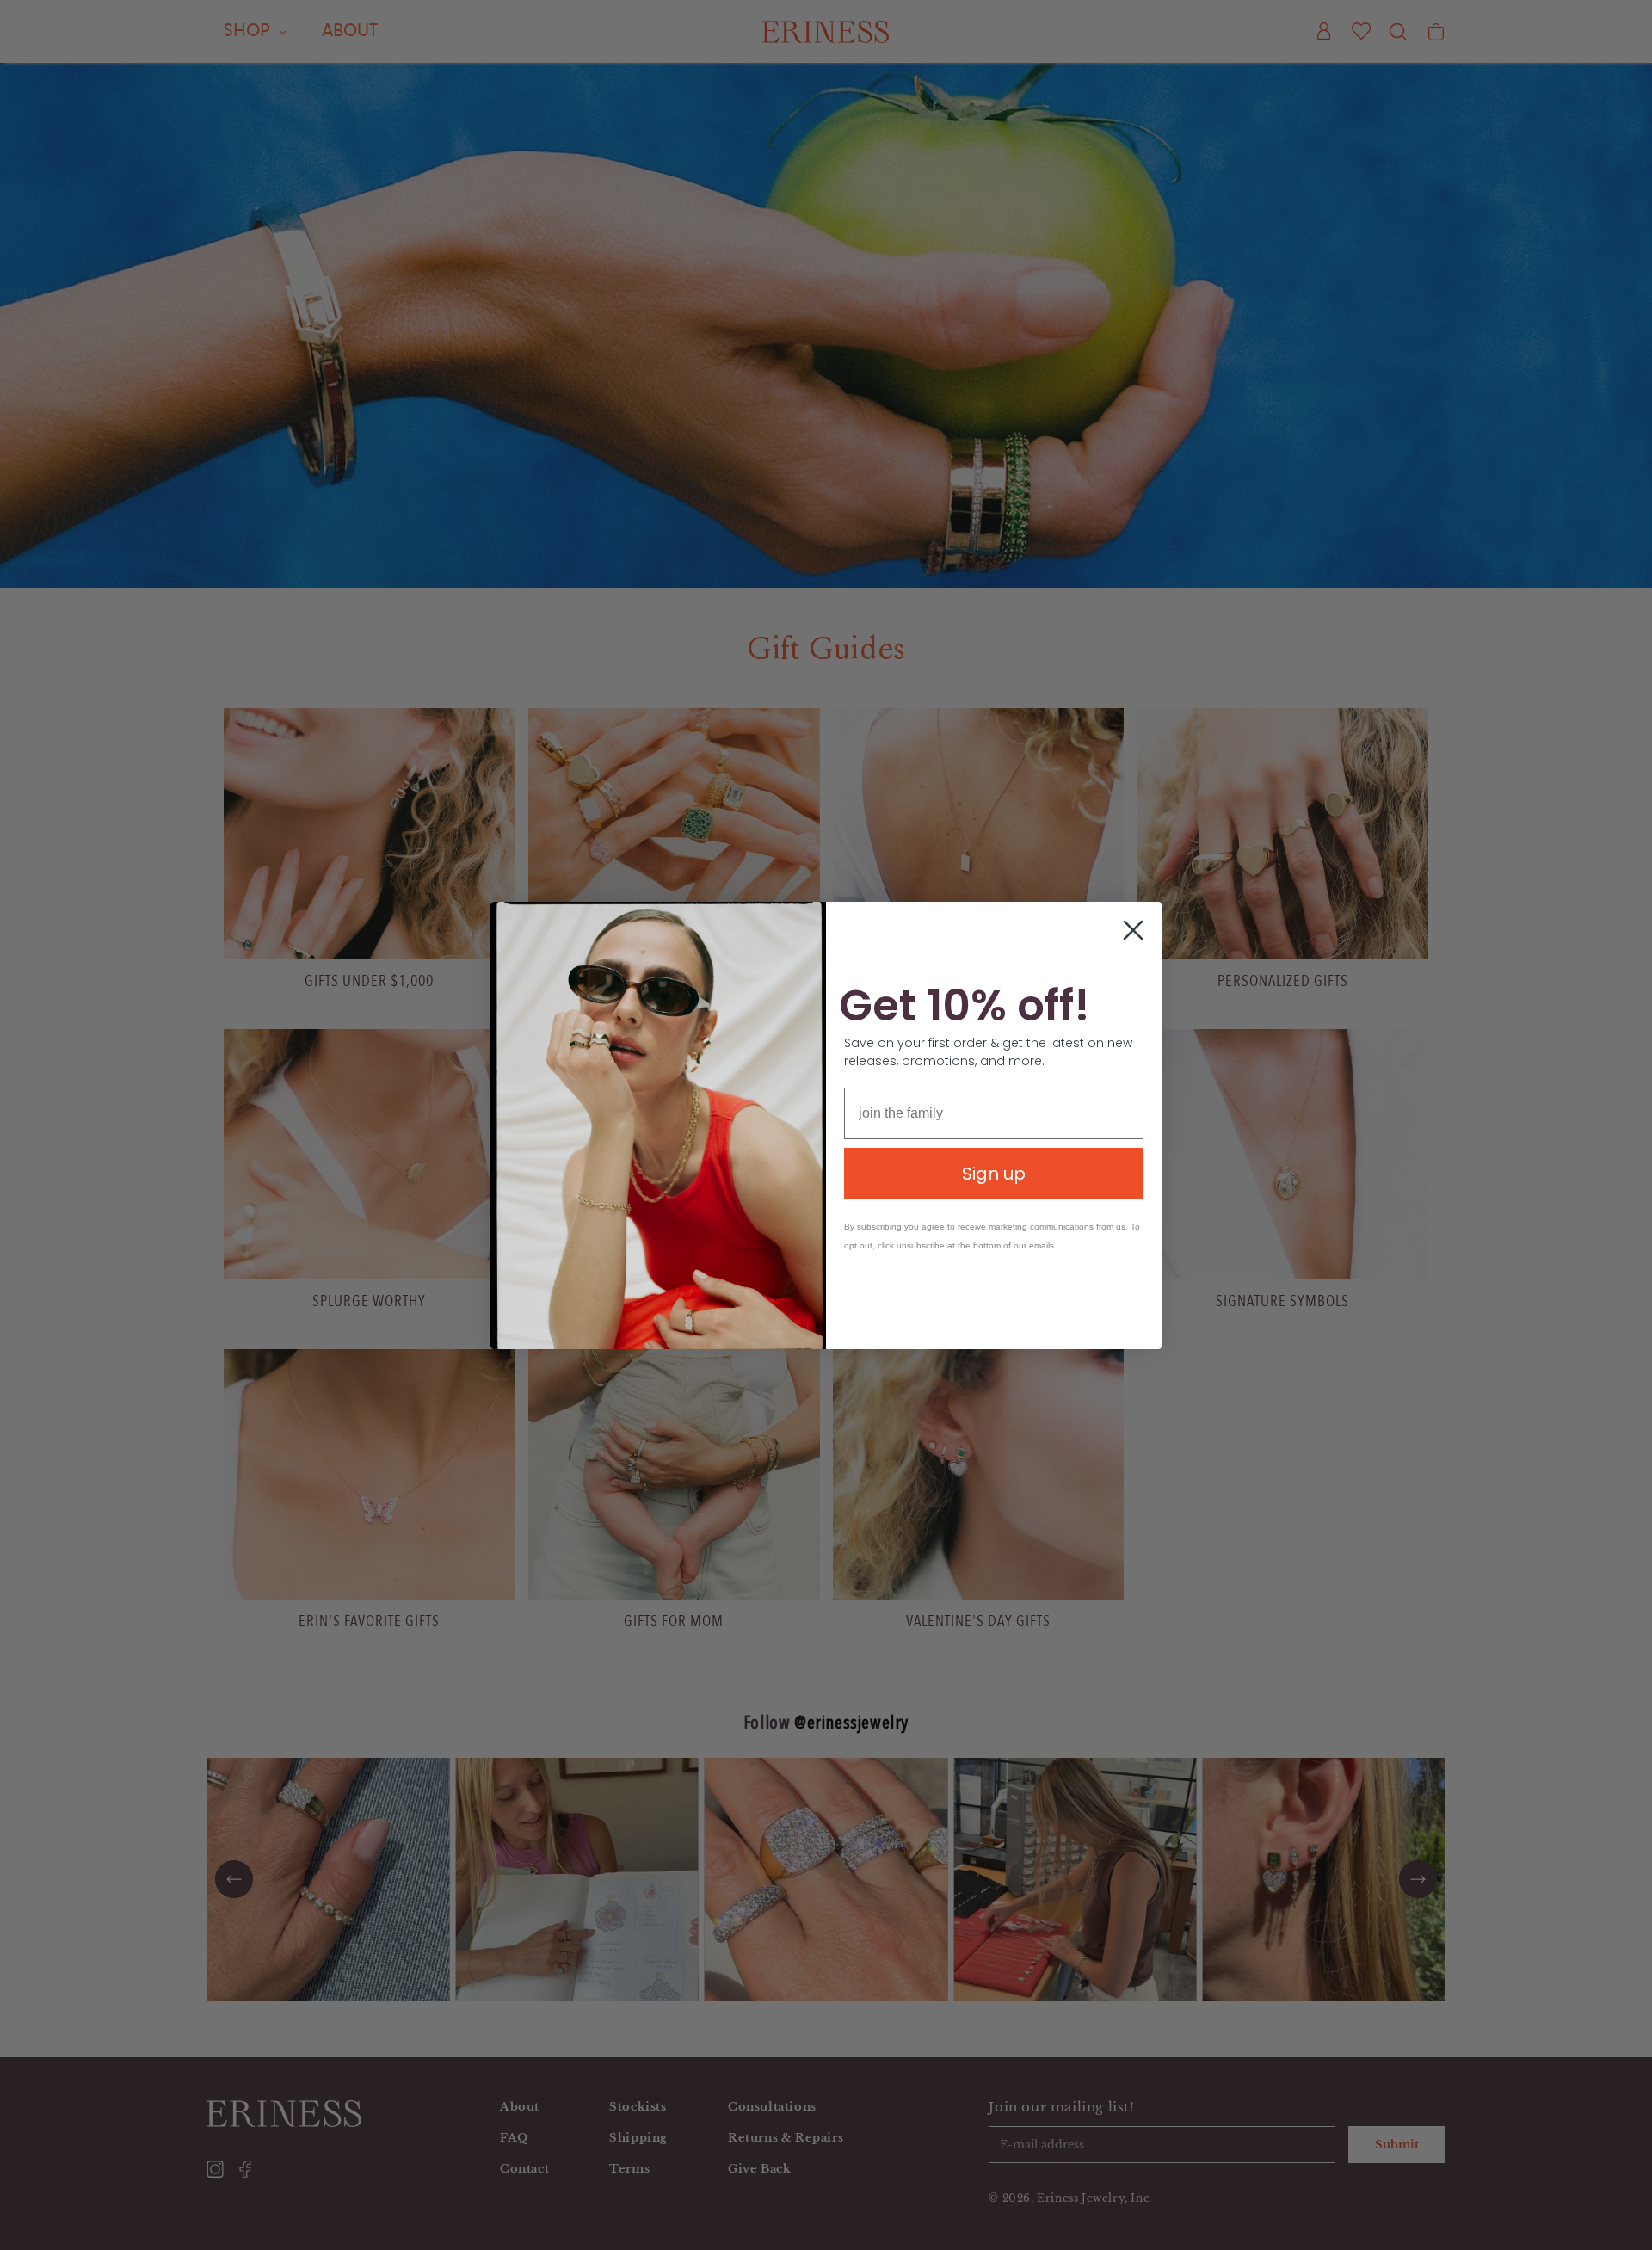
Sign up (994, 1174)
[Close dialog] (1133, 930)
